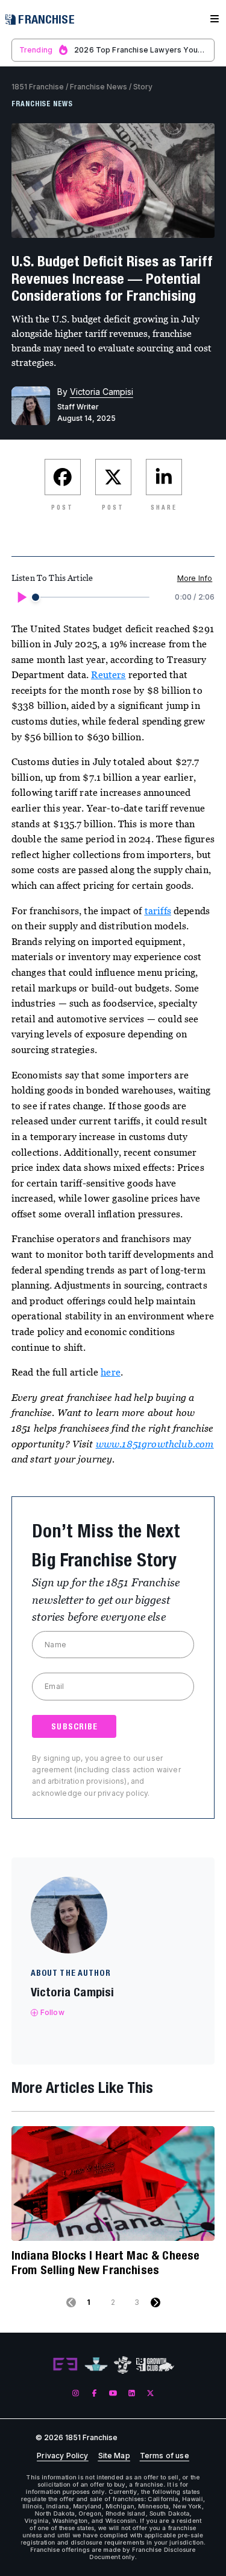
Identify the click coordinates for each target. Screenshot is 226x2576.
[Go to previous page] (71, 2302)
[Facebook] (94, 2393)
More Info (195, 578)
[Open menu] (215, 19)
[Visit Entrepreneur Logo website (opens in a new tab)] (65, 2365)
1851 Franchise (38, 87)
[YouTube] (113, 2393)
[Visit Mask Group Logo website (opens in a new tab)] (123, 2365)
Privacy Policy (62, 2456)
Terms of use (165, 2456)
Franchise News (99, 87)
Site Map (114, 2456)
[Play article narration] (21, 597)
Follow (52, 2012)
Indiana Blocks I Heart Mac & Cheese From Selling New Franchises (106, 2262)
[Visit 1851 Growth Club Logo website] (155, 2365)
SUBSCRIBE (74, 1726)
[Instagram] (76, 2393)
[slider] (36, 597)
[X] (150, 2393)
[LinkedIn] (132, 2393)
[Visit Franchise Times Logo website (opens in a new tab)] (96, 2365)
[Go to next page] (155, 2302)
